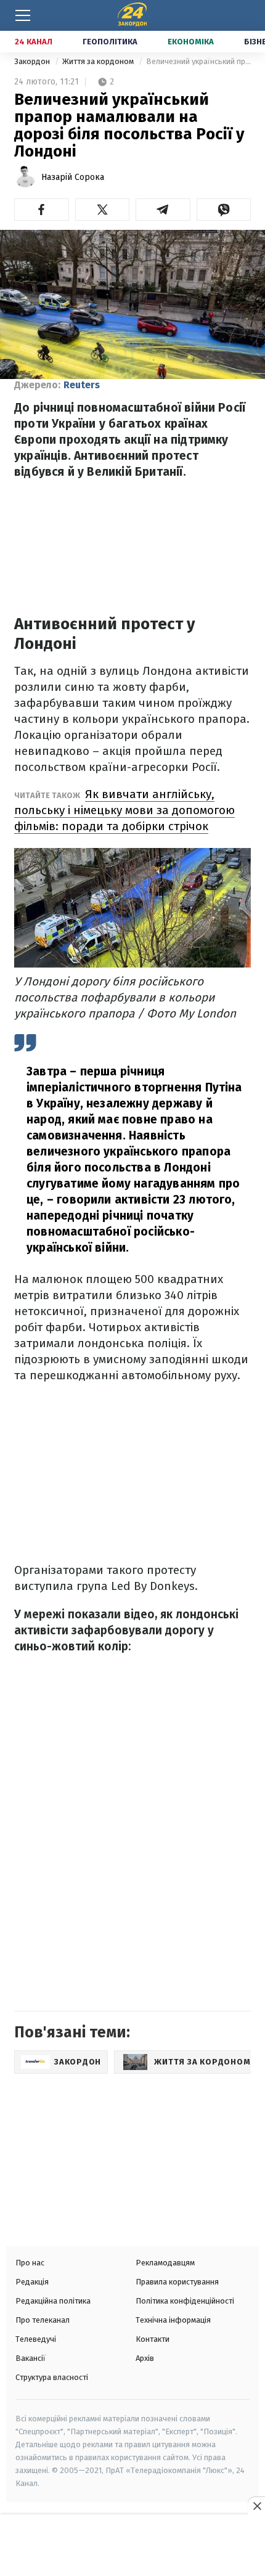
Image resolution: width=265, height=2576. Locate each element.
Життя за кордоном (99, 61)
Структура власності (52, 2377)
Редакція (32, 2282)
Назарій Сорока (73, 177)
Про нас (30, 2263)
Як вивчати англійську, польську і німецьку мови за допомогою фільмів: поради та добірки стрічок (124, 810)
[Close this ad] (256, 2506)
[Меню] (23, 15)
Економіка (191, 42)
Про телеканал (43, 2320)
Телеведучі (36, 2339)
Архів (145, 2358)
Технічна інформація (173, 2320)
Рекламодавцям (165, 2263)
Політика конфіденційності (185, 2301)
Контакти (153, 2339)
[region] (132, 2546)
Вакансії (31, 2358)
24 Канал (34, 42)
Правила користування (177, 2282)
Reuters (82, 385)
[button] (42, 210)
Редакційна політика (53, 2301)
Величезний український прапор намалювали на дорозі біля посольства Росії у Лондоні (198, 61)
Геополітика (110, 42)
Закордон (33, 61)
